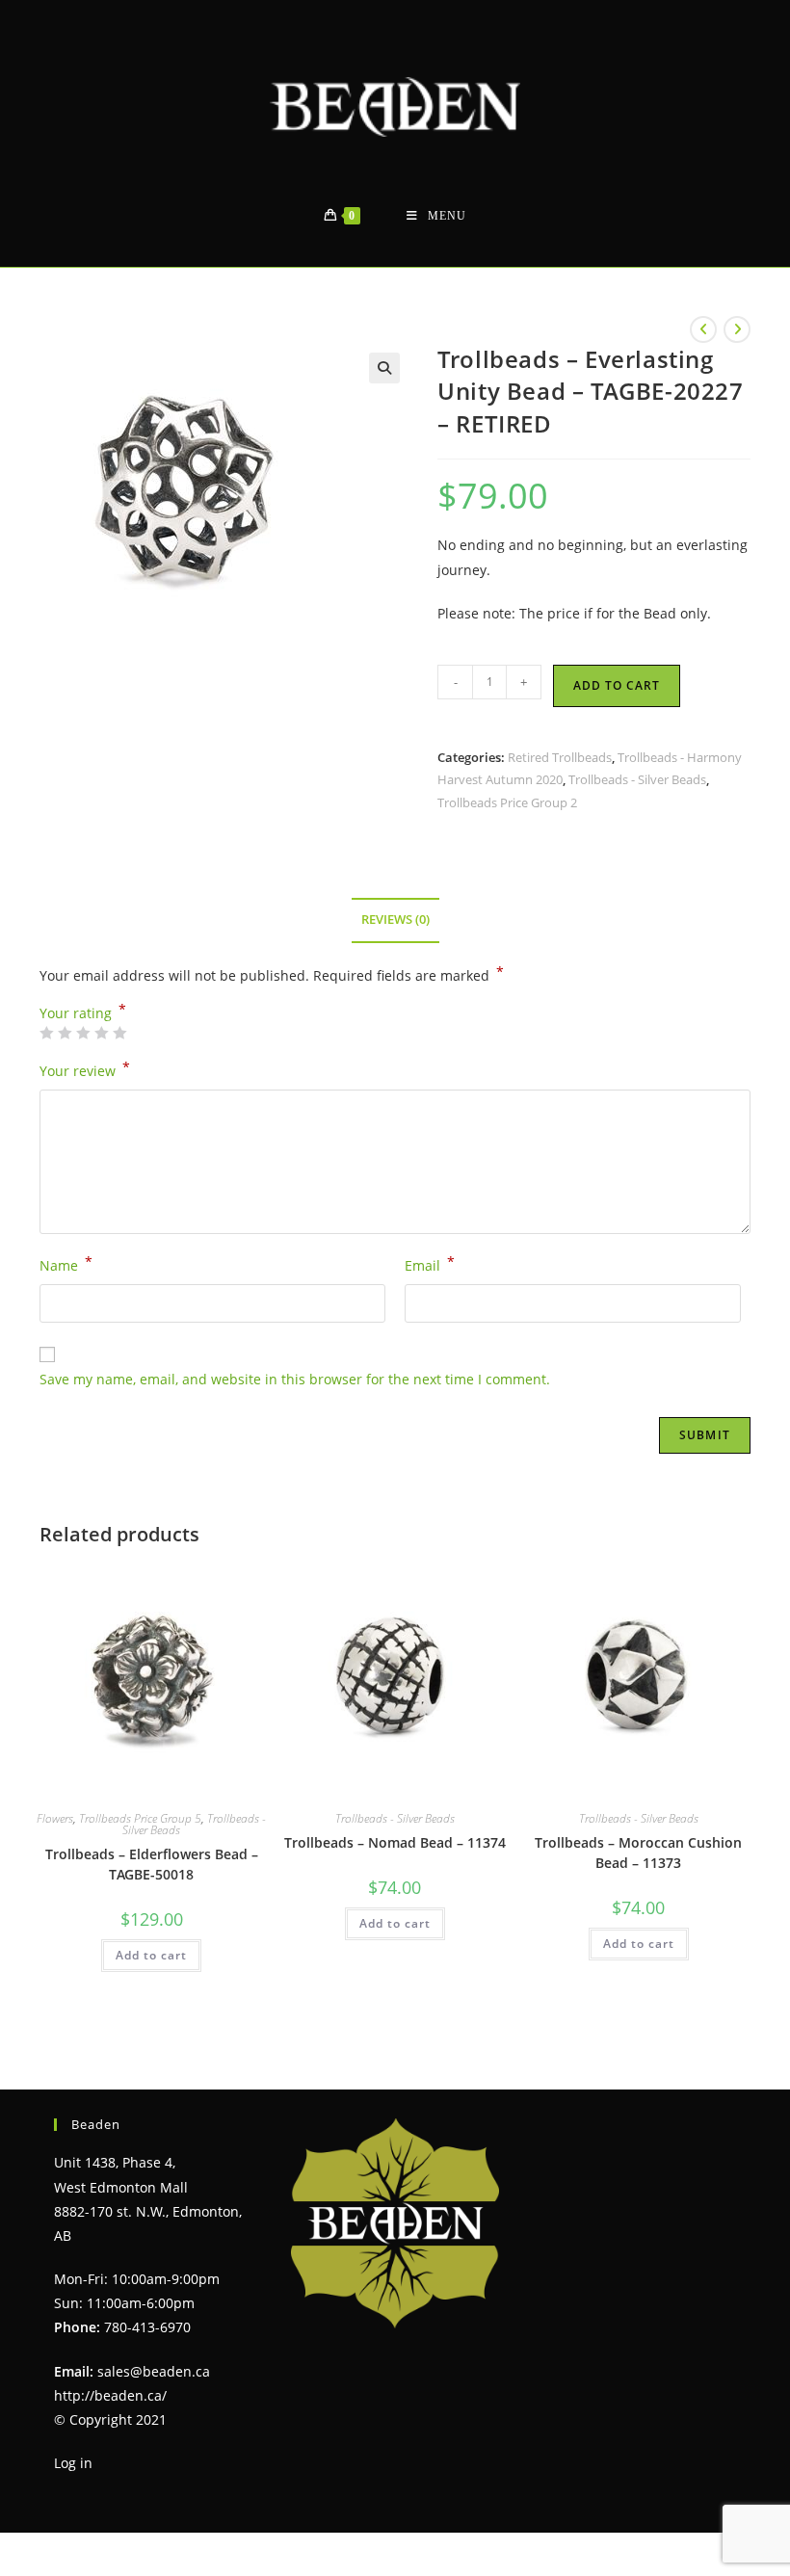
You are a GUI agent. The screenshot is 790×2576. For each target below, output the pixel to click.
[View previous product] (703, 329)
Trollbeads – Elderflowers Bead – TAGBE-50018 (152, 1864)
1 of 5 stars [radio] (46, 1033)
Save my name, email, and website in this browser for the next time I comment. (295, 1379)
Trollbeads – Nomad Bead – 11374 (395, 1842)
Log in (73, 2463)
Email (430, 1264)
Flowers (55, 1818)
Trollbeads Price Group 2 (507, 802)
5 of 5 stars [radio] (119, 1033)
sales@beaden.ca (154, 2371)
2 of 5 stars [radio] (65, 1033)
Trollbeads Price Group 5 (140, 1818)
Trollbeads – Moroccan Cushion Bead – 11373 (638, 1853)
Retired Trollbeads (560, 757)
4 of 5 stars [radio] (101, 1033)
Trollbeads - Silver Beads (637, 779)
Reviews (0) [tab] (395, 920)
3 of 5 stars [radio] (83, 1033)
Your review (85, 1069)
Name (66, 1264)
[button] (384, 368)
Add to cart (617, 685)
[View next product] (737, 329)
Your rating (83, 1013)
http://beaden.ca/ (110, 2395)
